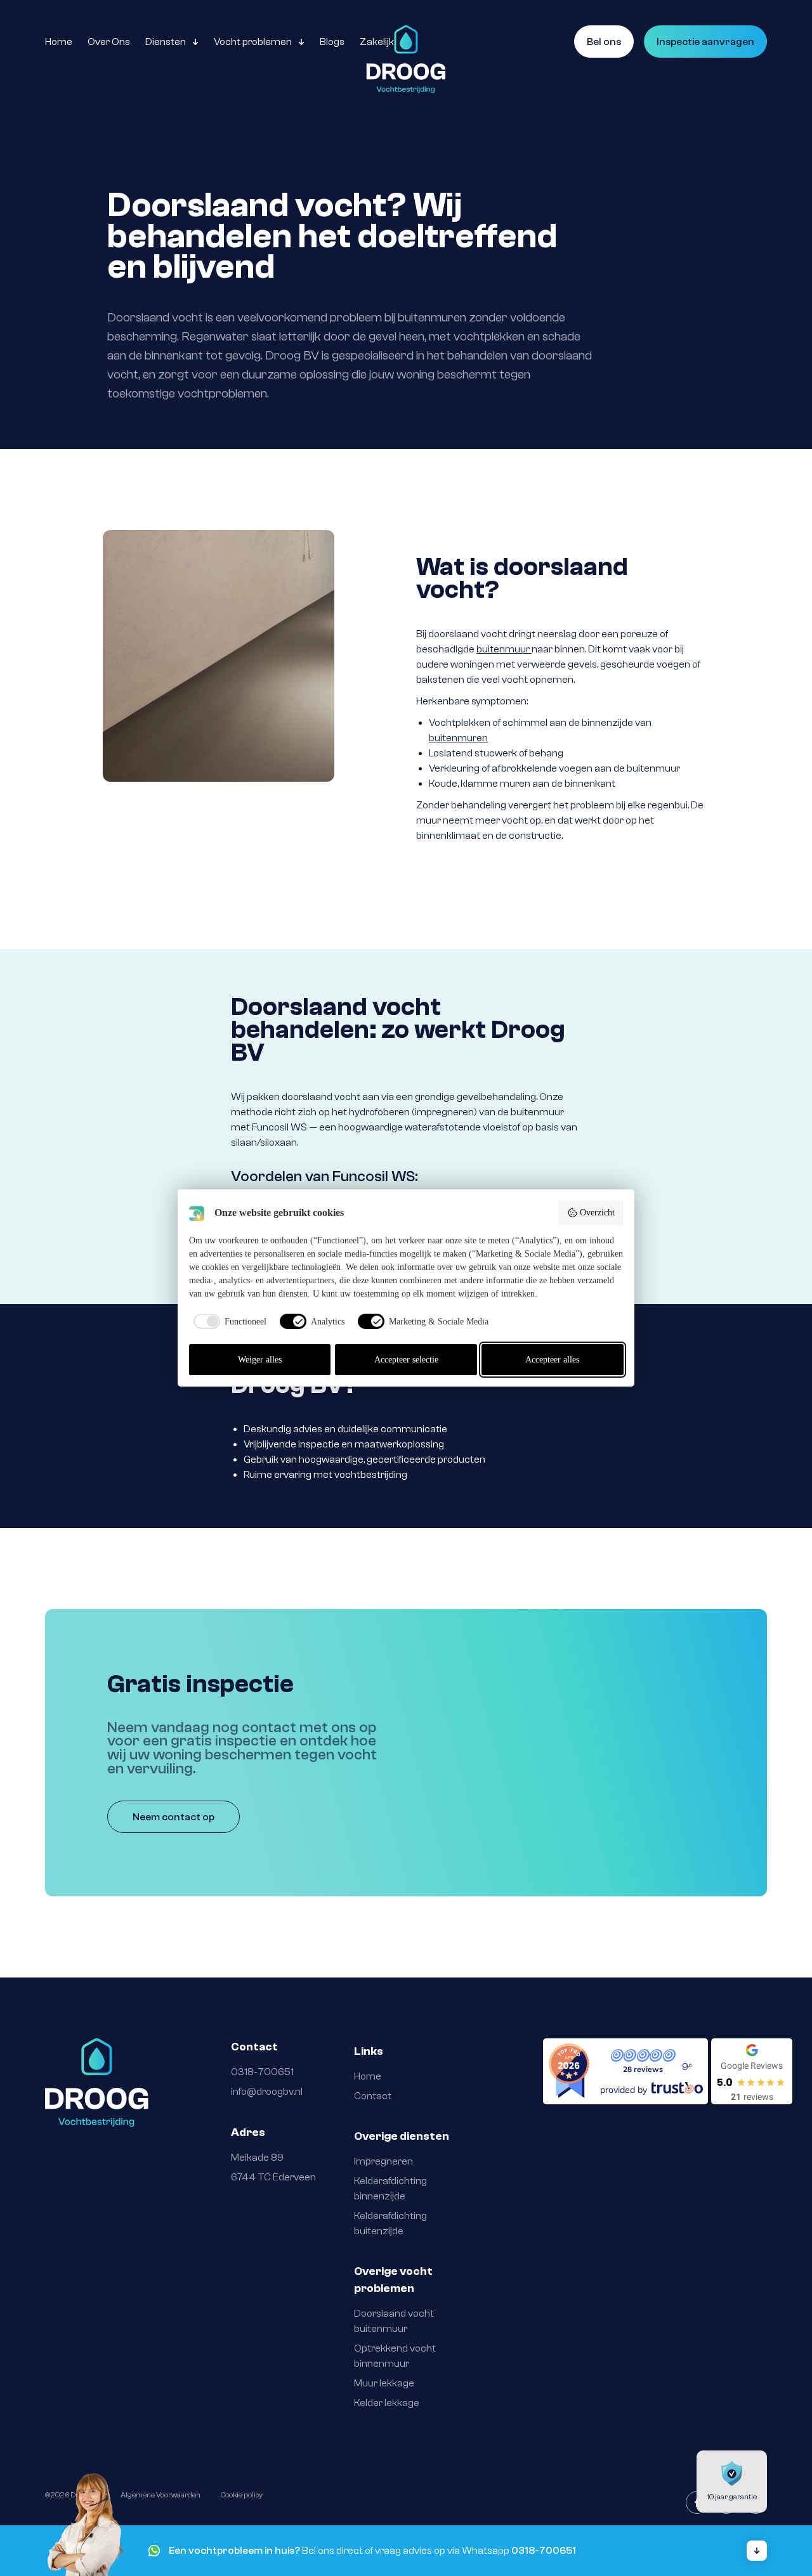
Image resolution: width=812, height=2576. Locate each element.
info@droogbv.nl (267, 2092)
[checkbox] (228, 1321)
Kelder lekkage (388, 2403)
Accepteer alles (552, 1360)
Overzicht (597, 1213)
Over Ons (109, 42)
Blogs (332, 42)
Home (59, 42)
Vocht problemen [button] (253, 42)
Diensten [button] (166, 42)
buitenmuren (458, 738)
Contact (373, 2096)
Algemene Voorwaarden (160, 2495)
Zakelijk (377, 42)
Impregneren (383, 2161)
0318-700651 (262, 2072)
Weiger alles (260, 1360)
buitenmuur (504, 649)
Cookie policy (242, 2495)
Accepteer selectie (406, 1360)
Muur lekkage (384, 2383)
